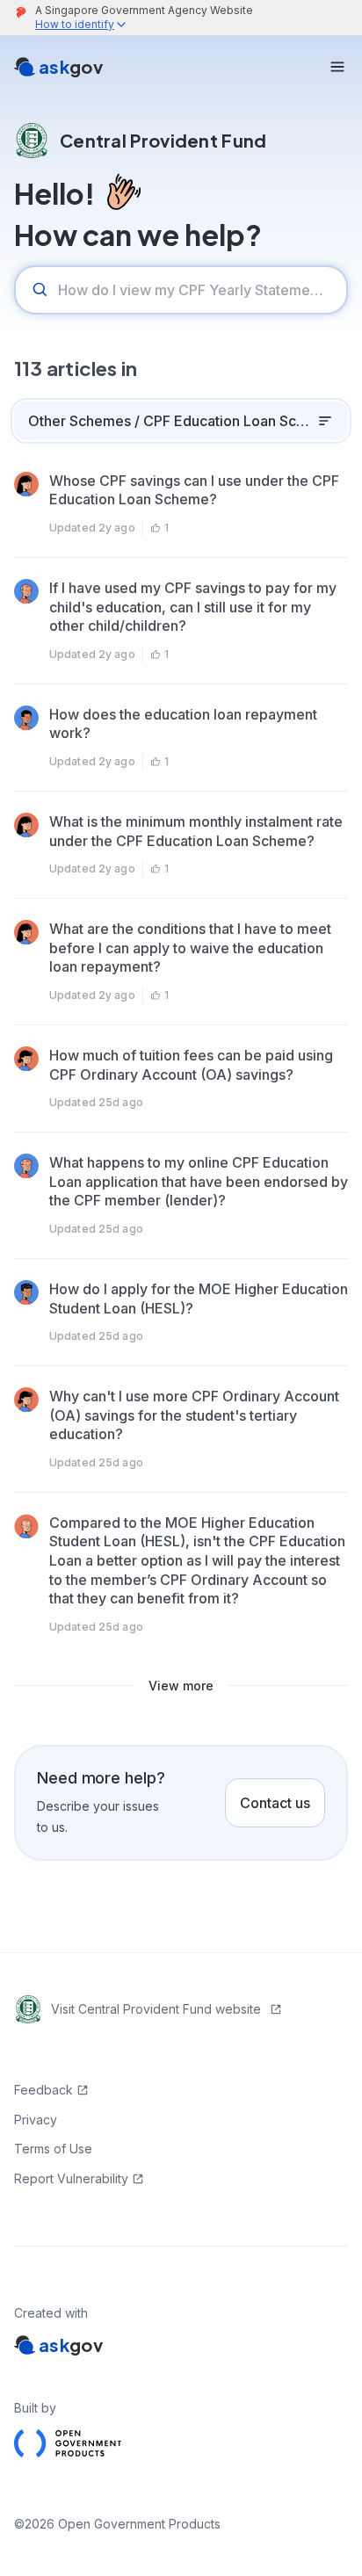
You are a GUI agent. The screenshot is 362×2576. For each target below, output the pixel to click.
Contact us (275, 1803)
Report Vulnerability (71, 2178)
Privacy (36, 2120)
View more (181, 1686)
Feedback (43, 2090)
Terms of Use (53, 2149)
